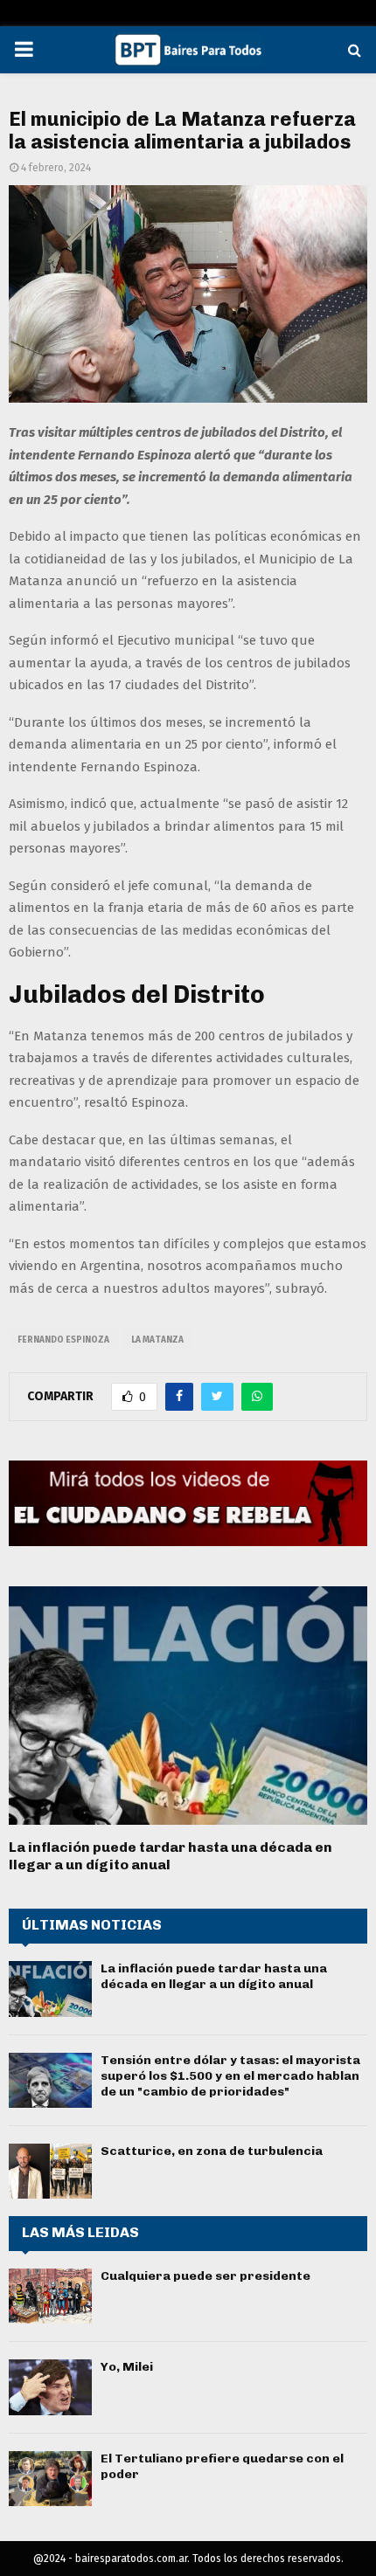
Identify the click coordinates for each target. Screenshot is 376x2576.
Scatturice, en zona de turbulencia (212, 2151)
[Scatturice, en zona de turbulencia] (50, 2171)
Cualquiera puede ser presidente (205, 2276)
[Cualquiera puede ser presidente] (50, 2296)
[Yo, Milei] (50, 2387)
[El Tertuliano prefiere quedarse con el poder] (50, 2479)
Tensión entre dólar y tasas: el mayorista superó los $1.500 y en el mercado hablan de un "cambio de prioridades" (230, 2076)
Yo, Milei (127, 2367)
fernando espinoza (63, 1340)
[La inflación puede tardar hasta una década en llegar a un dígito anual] (188, 1706)
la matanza (157, 1340)
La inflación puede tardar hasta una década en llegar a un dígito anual (214, 1976)
